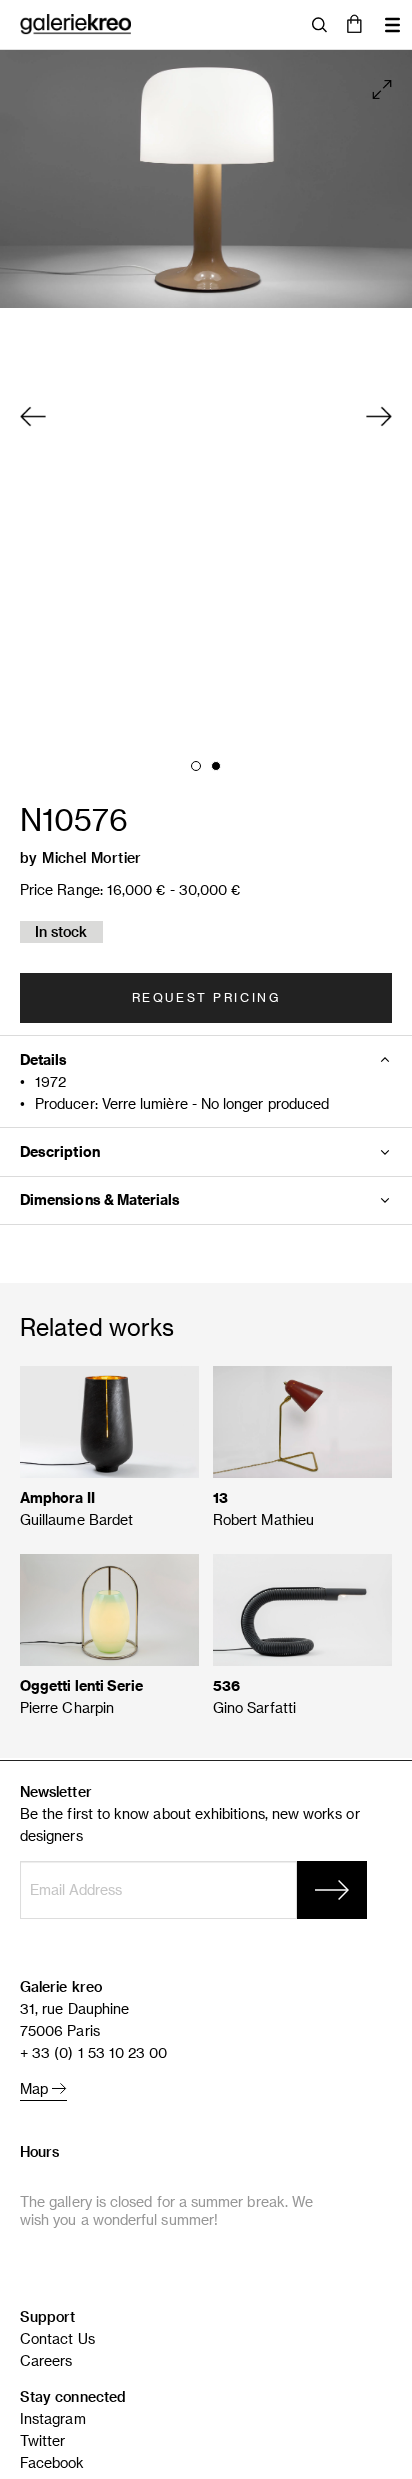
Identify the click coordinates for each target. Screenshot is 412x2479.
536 (226, 1685)
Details (44, 1059)
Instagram (53, 2418)
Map (36, 2088)
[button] (354, 25)
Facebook (52, 2462)
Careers (46, 2360)
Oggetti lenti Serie (81, 1685)
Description (60, 1151)
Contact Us (57, 2338)
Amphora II (57, 1497)
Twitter (43, 2440)
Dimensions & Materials (100, 1199)
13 (220, 1497)
